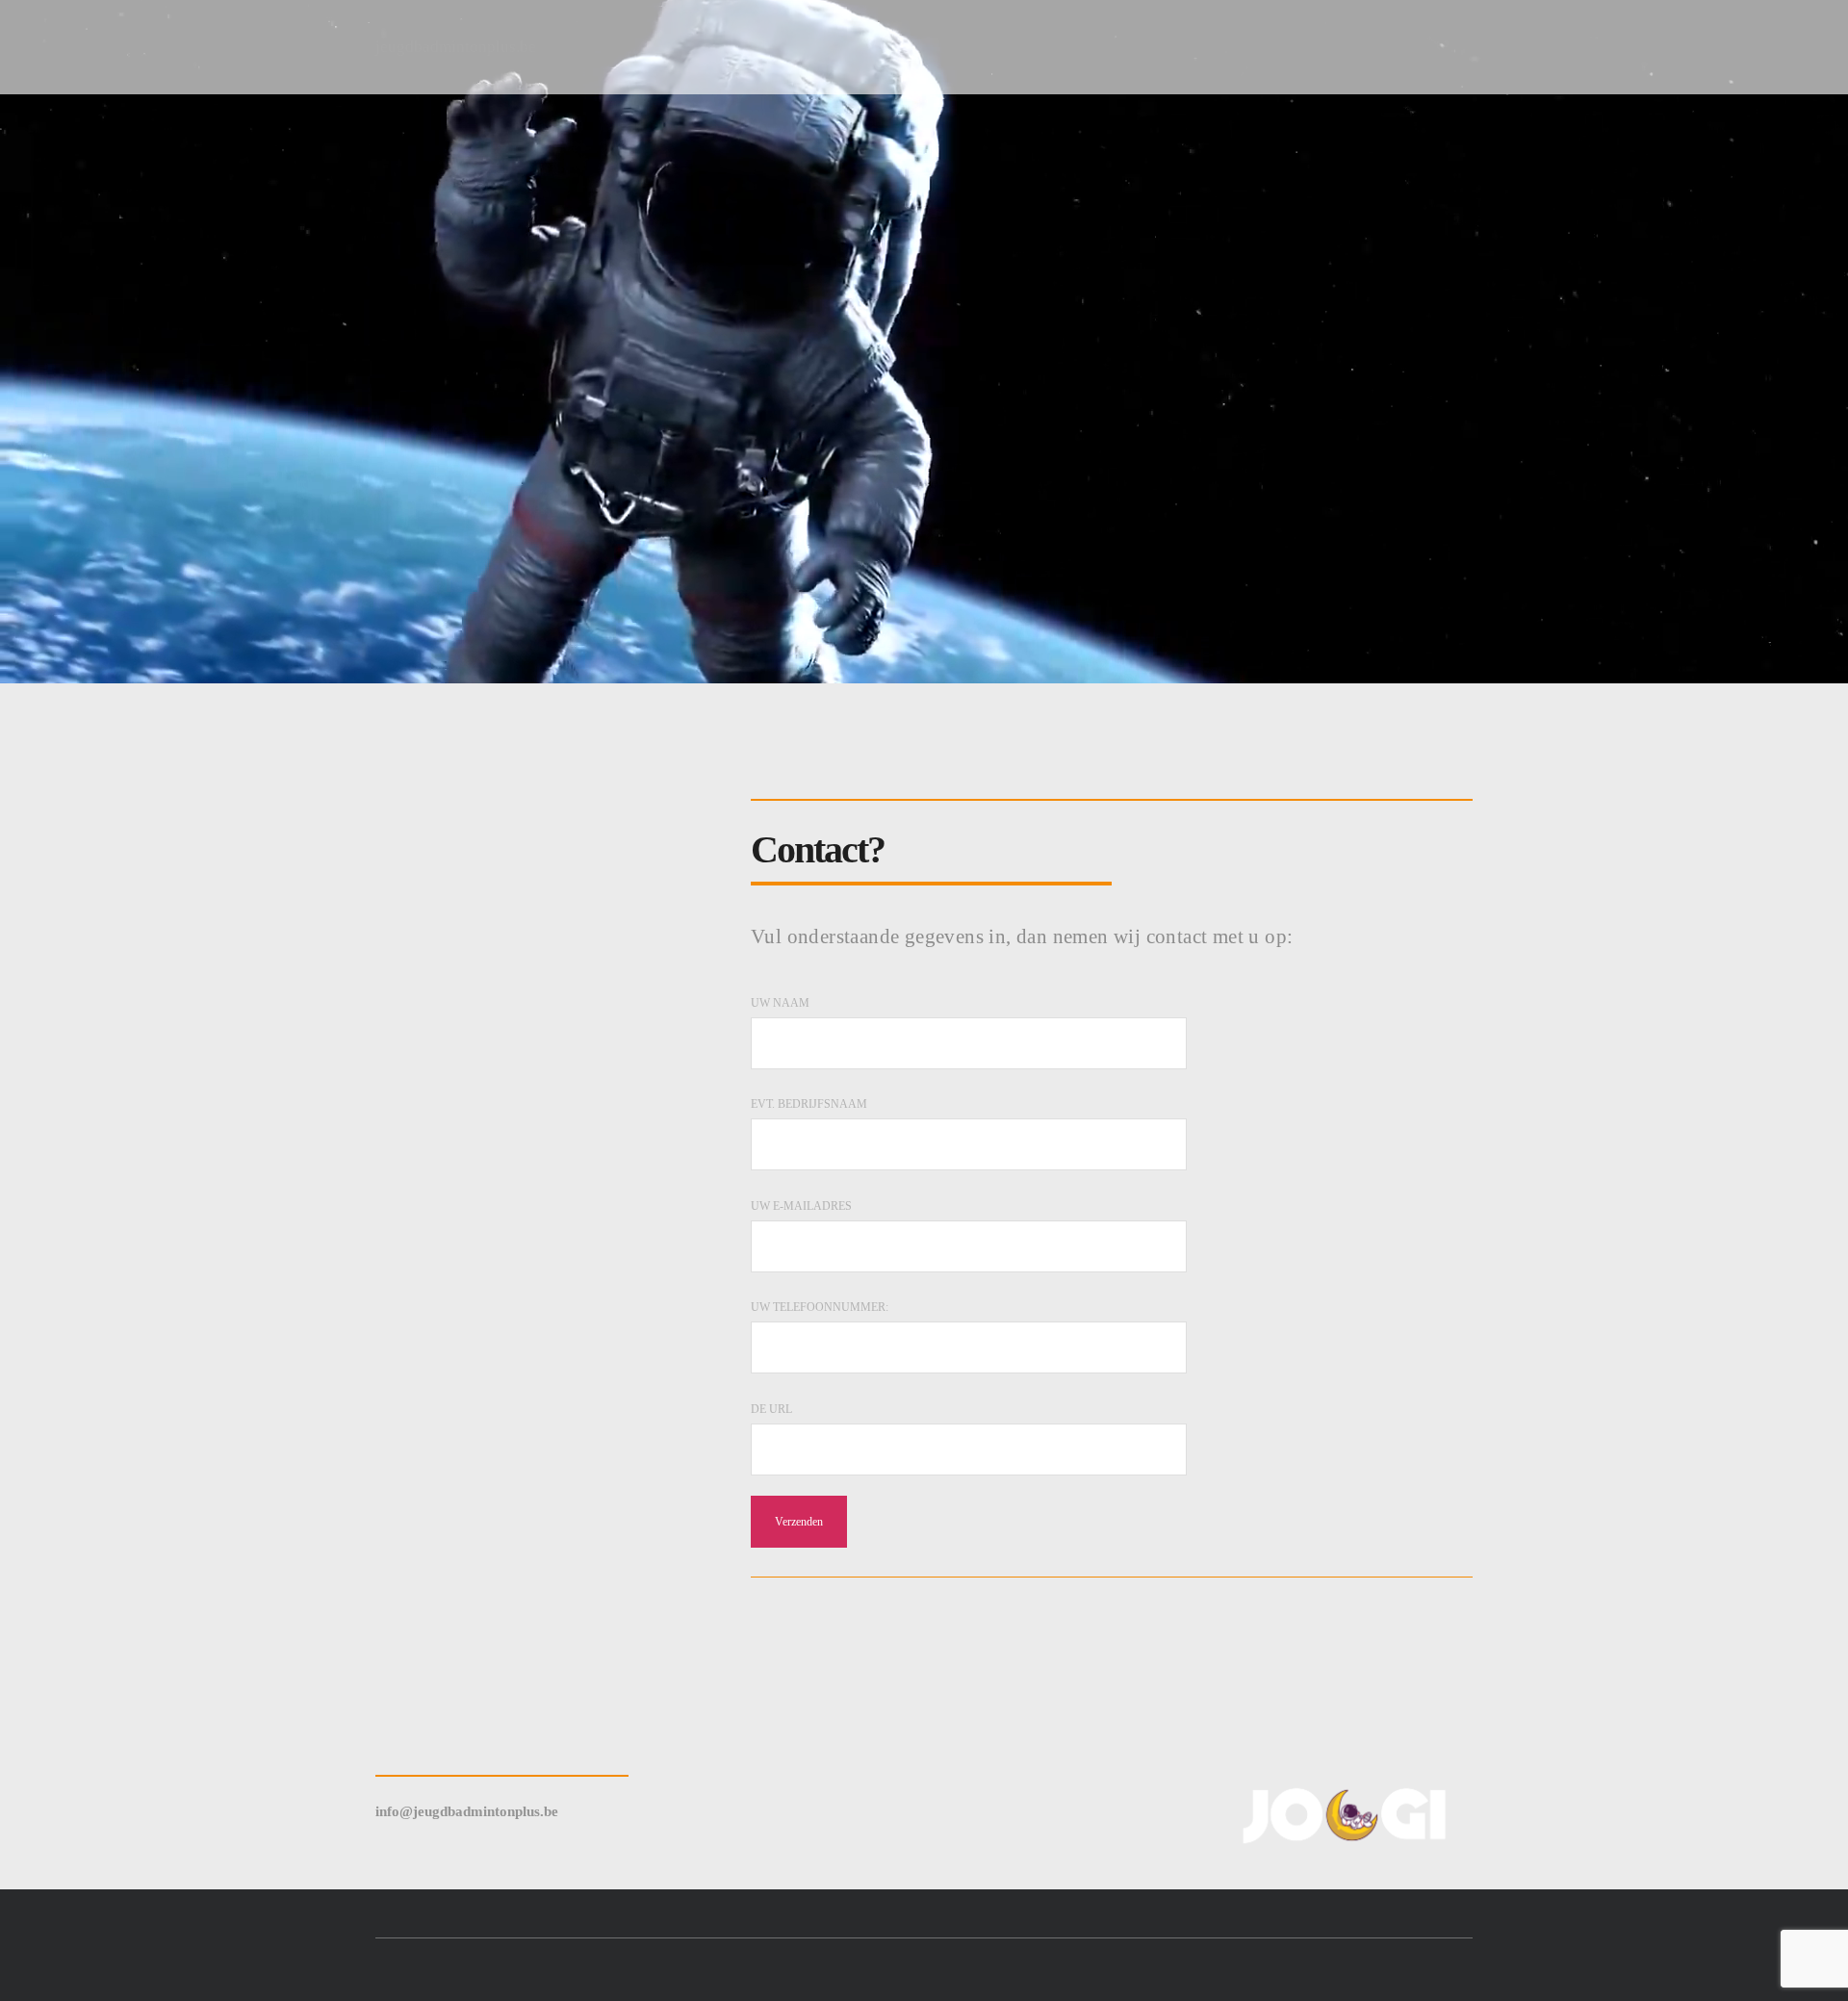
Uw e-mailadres (801, 1206)
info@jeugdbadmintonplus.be (467, 1811)
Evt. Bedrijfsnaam (809, 1104)
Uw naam (780, 1003)
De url (771, 1409)
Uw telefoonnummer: (820, 1307)
